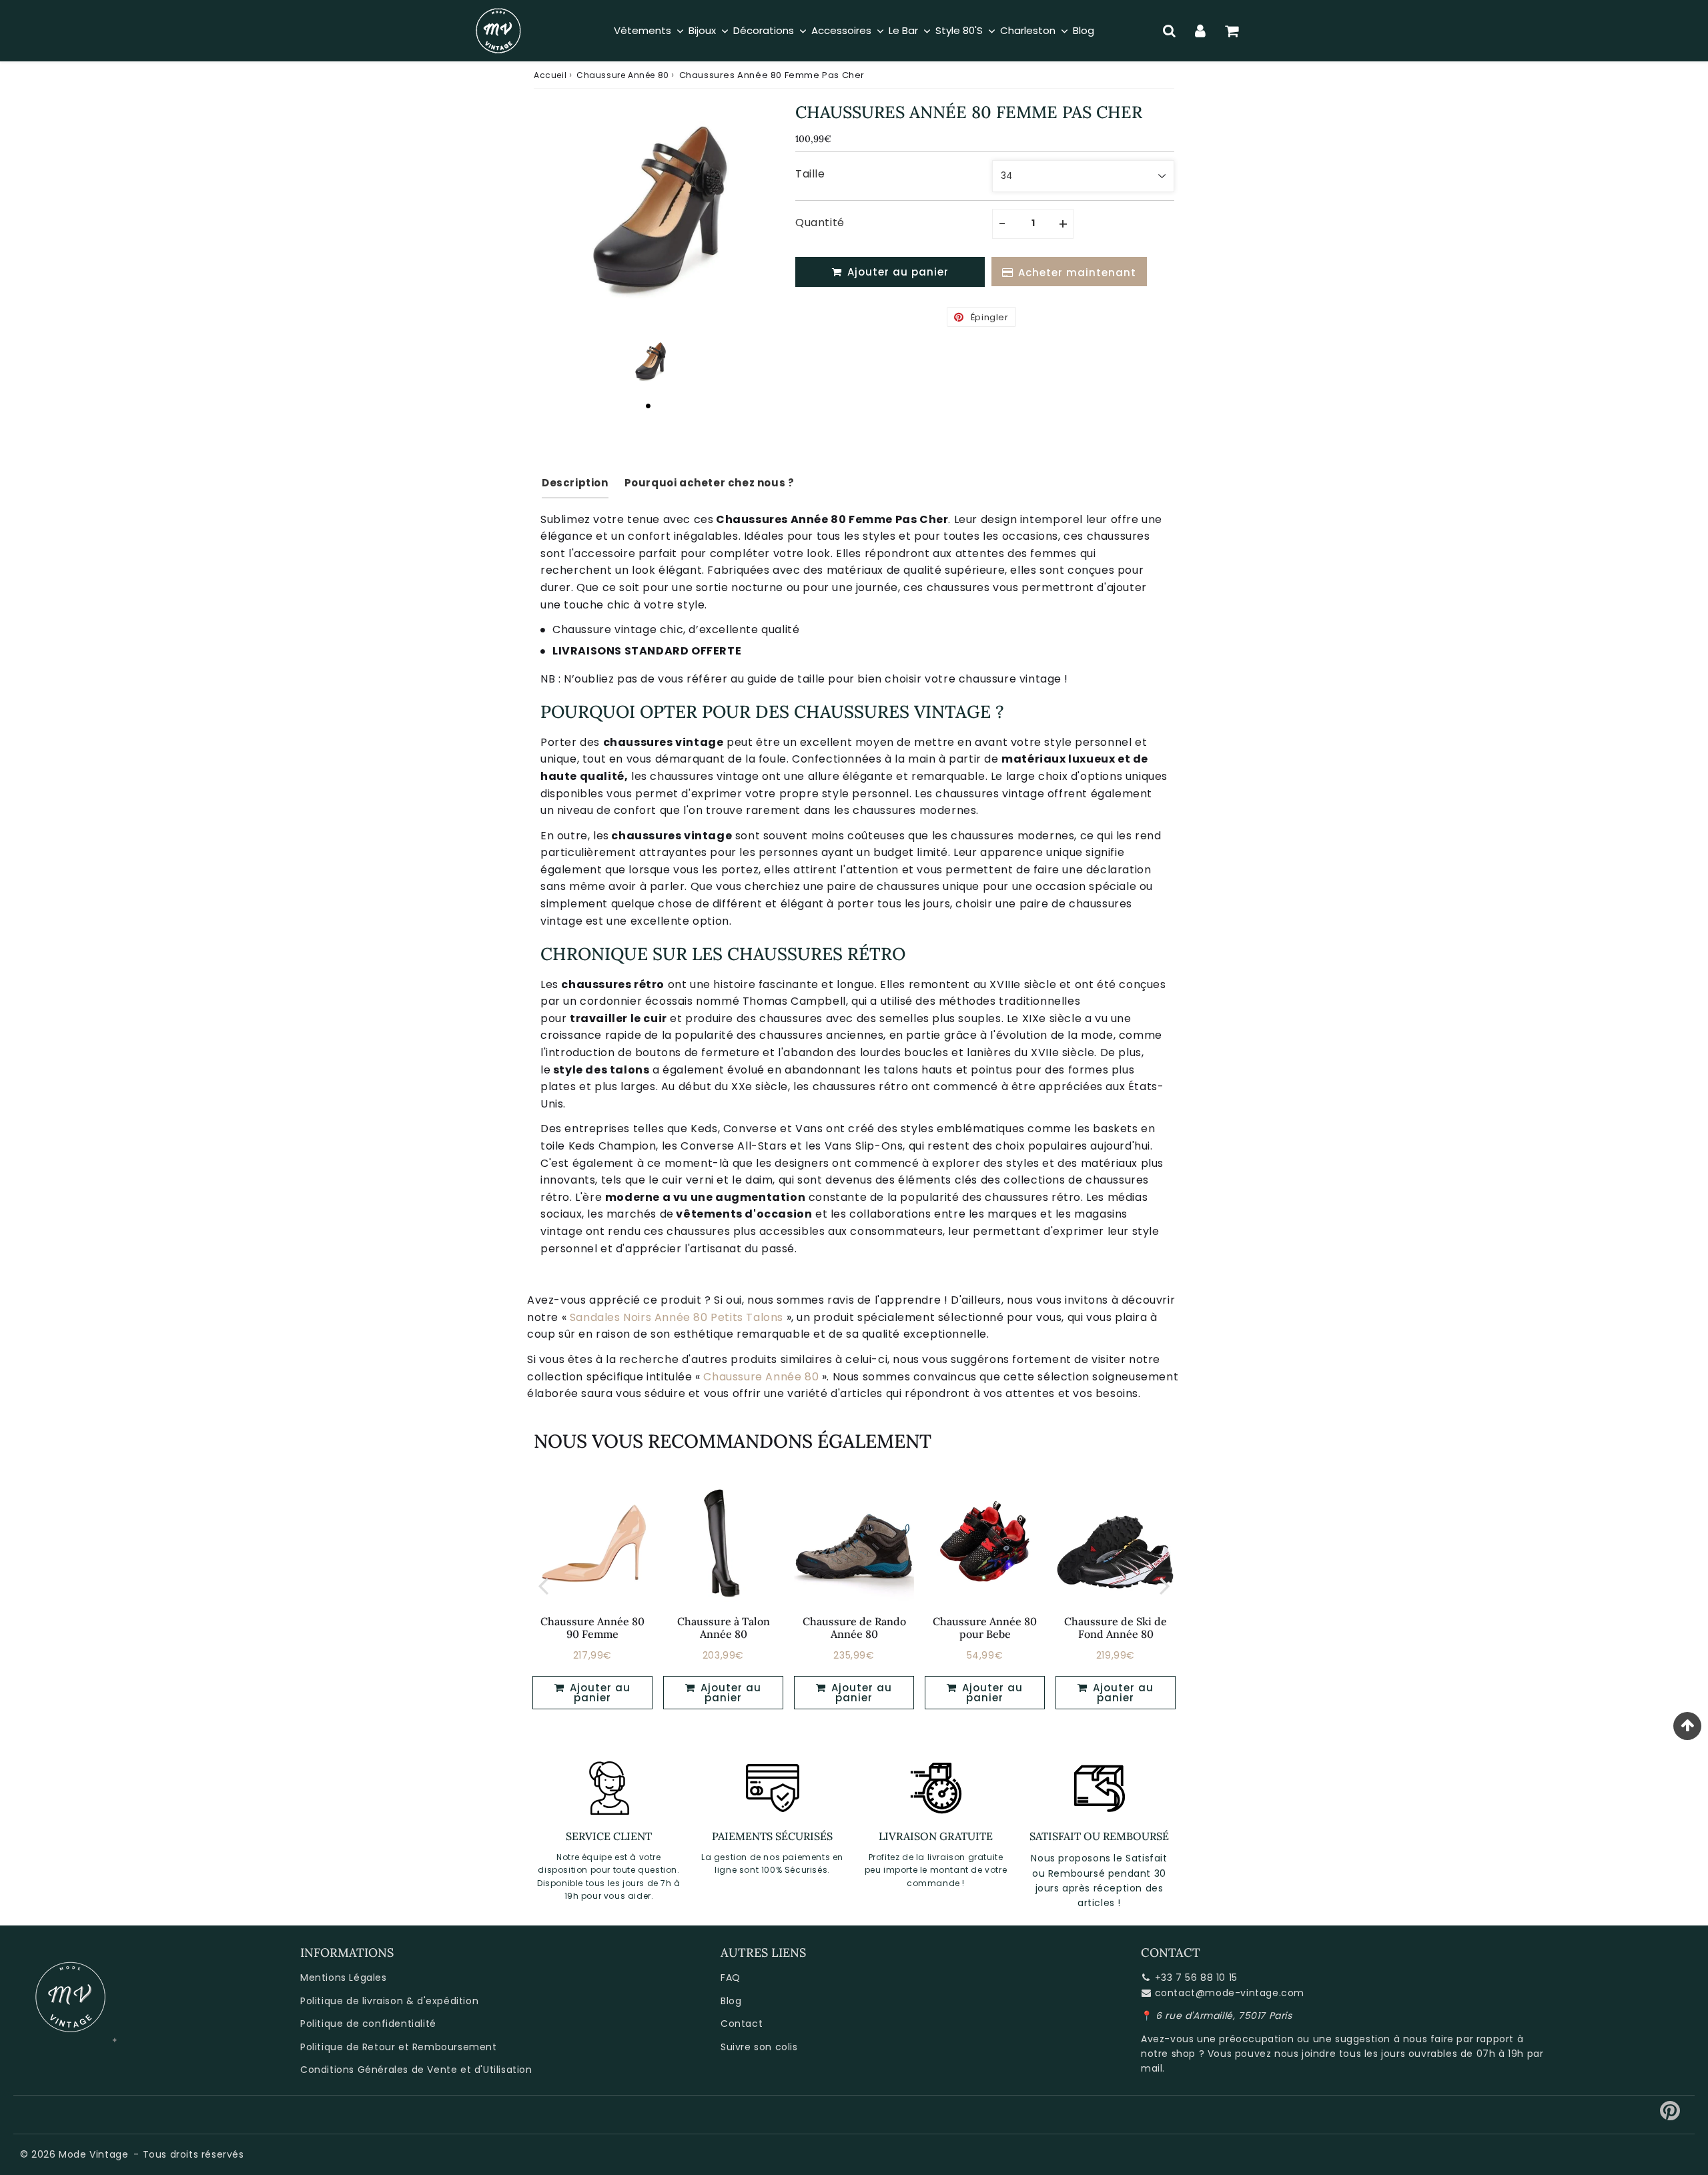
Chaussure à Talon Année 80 (724, 1628)
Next (1165, 1585)
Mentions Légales (344, 1978)
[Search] (1169, 31)
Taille (810, 174)
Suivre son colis (759, 2047)
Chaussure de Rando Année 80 (854, 1628)
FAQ (731, 1978)
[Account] (1201, 31)
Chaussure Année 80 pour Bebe (985, 1628)
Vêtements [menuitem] (643, 30)
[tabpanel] (648, 363)
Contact (742, 2024)
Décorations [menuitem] (764, 30)
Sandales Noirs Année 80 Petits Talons (677, 1317)
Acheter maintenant (1077, 273)
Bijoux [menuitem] (702, 30)
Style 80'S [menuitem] (959, 30)
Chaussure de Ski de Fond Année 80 (1116, 1628)
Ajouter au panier (598, 1693)
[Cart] (1232, 31)
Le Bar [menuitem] (903, 30)
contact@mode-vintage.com (1230, 1993)
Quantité (820, 223)
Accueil (550, 75)
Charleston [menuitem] (1028, 30)
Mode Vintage (93, 2154)
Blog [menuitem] (1084, 30)
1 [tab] (648, 406)
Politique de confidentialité (368, 2024)
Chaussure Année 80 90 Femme (592, 1628)
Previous (543, 1585)
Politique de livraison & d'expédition (389, 2001)
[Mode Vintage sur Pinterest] (1670, 2116)
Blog (731, 2001)
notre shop (1168, 2054)
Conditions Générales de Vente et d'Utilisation (416, 2070)
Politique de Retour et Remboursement (399, 2047)
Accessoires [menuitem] (841, 30)
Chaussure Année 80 (623, 75)
